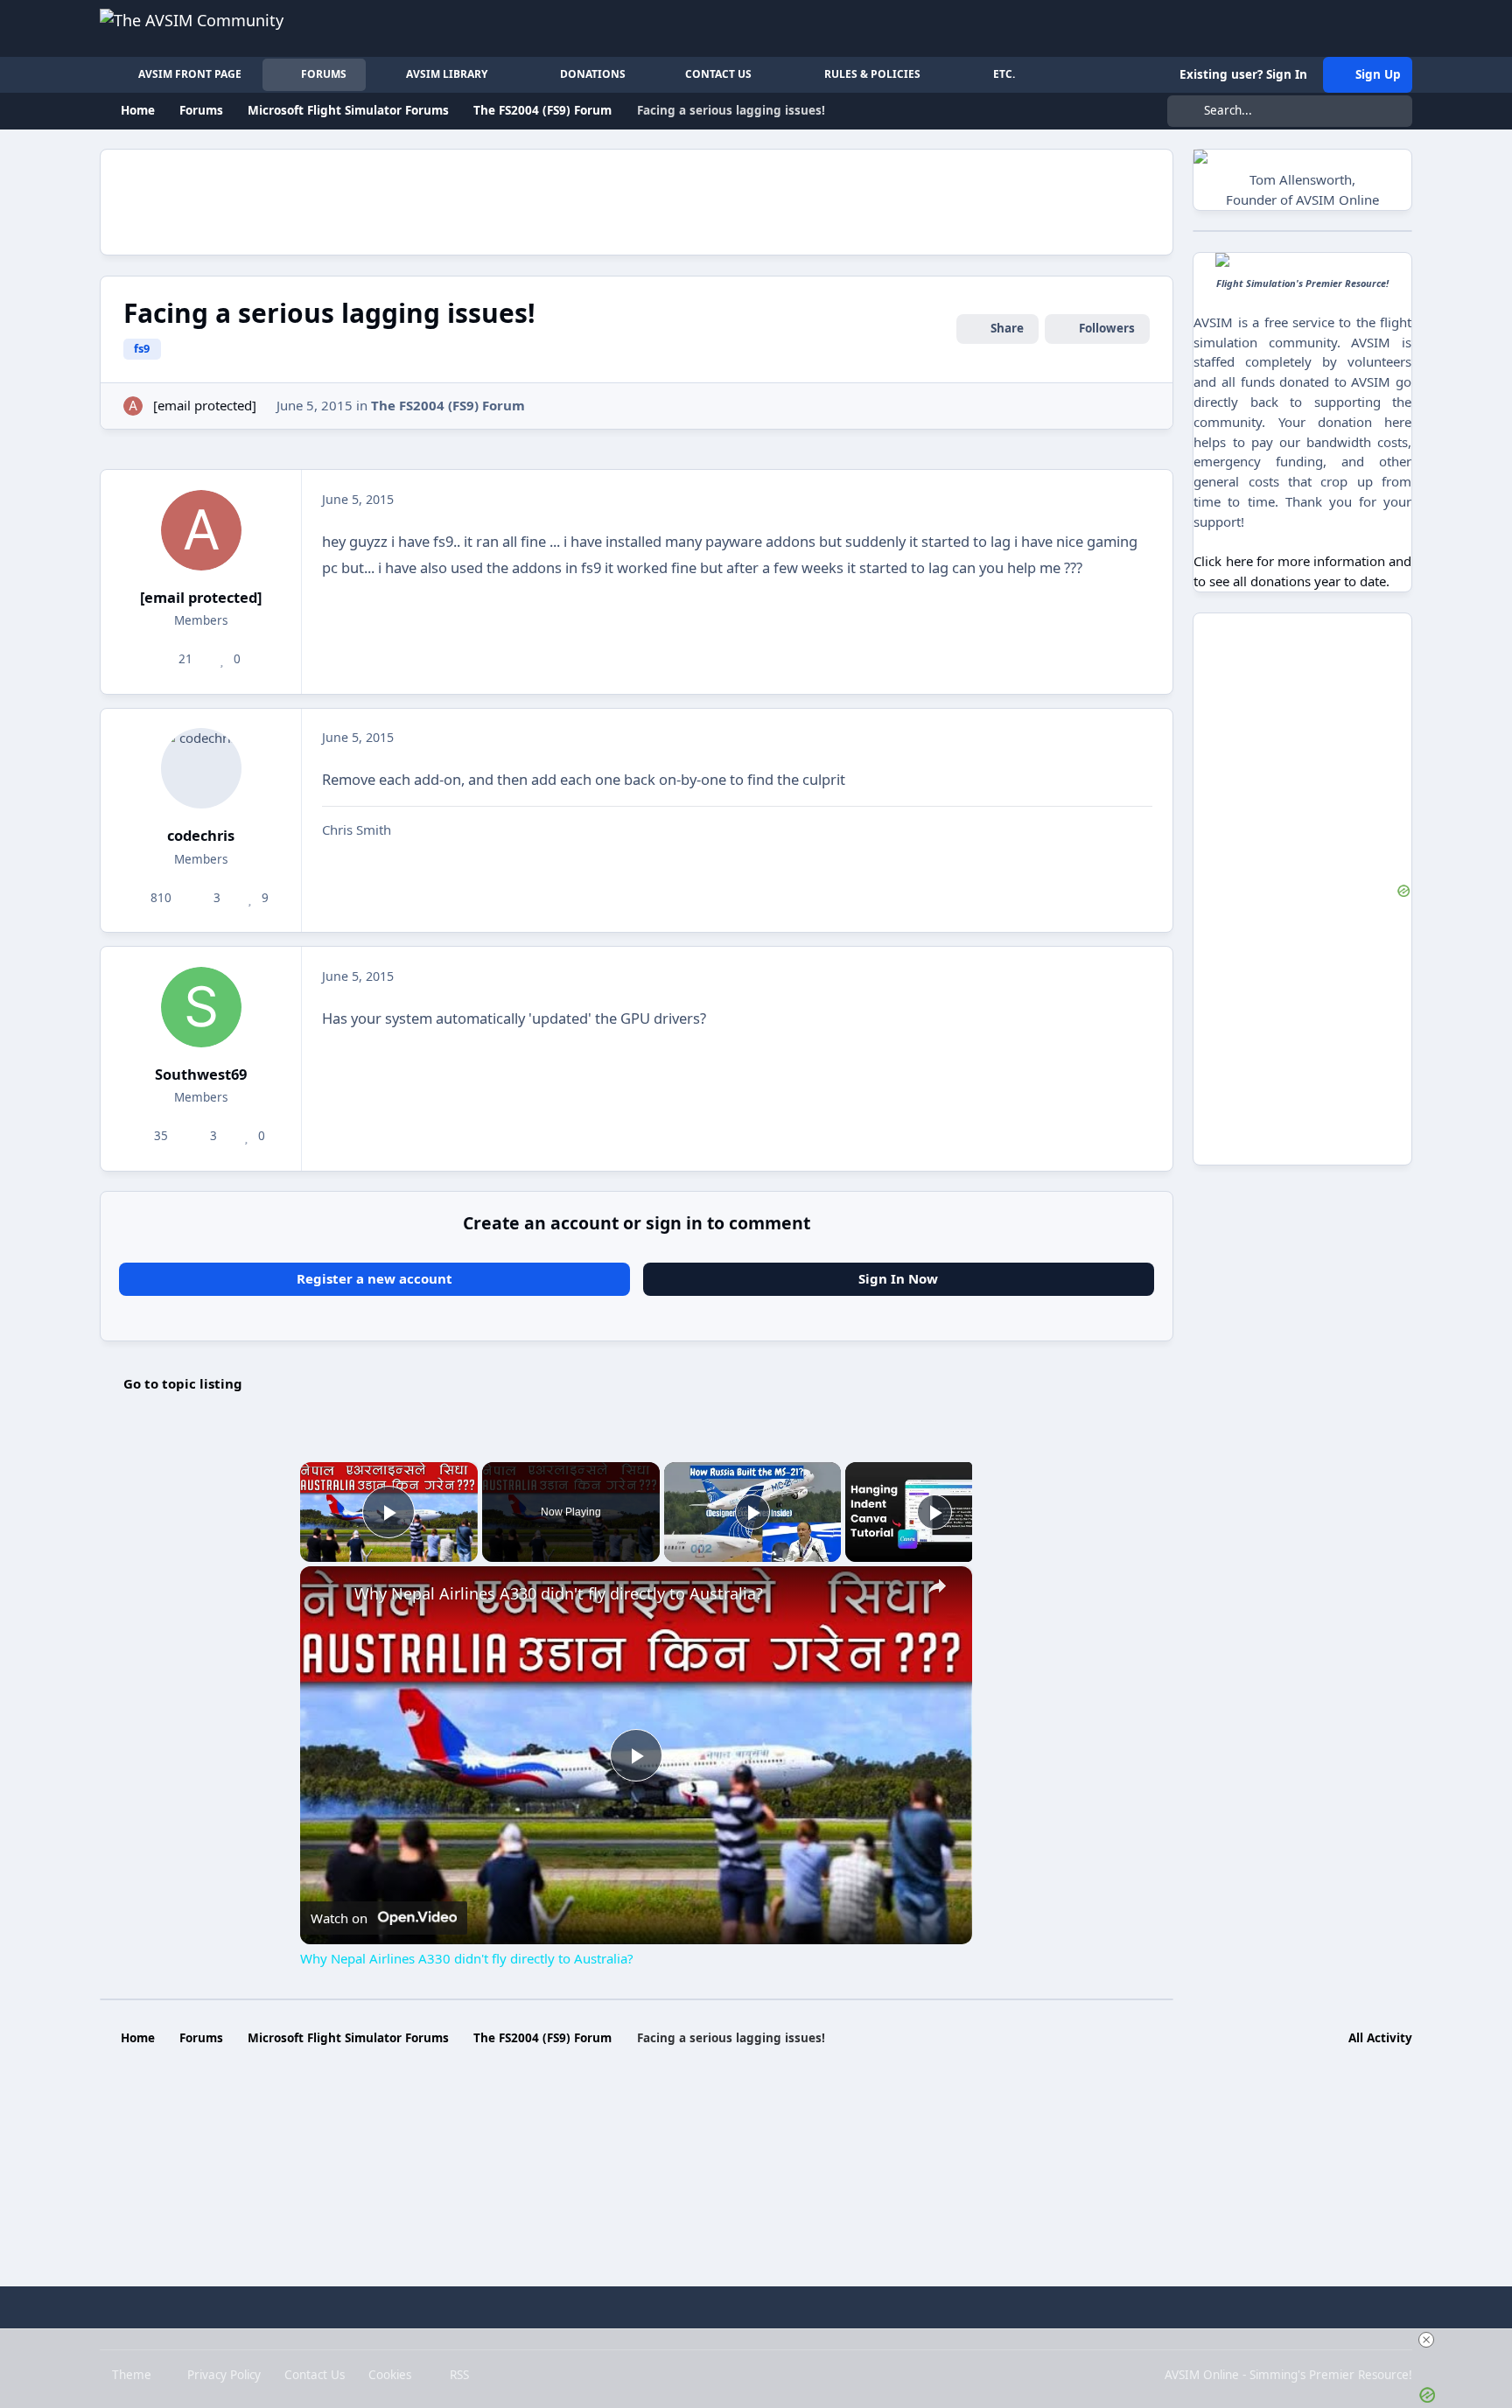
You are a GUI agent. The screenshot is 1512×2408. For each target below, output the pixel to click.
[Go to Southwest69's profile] (201, 1007)
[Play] (752, 1512)
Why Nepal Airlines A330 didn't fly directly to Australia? (559, 1593)
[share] (937, 1585)
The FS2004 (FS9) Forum (448, 405)
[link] (328, 1594)
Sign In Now (898, 1278)
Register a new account (374, 1278)
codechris (201, 835)
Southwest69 (201, 1074)
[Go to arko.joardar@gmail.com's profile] (133, 406)
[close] (763, 2340)
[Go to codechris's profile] (201, 768)
